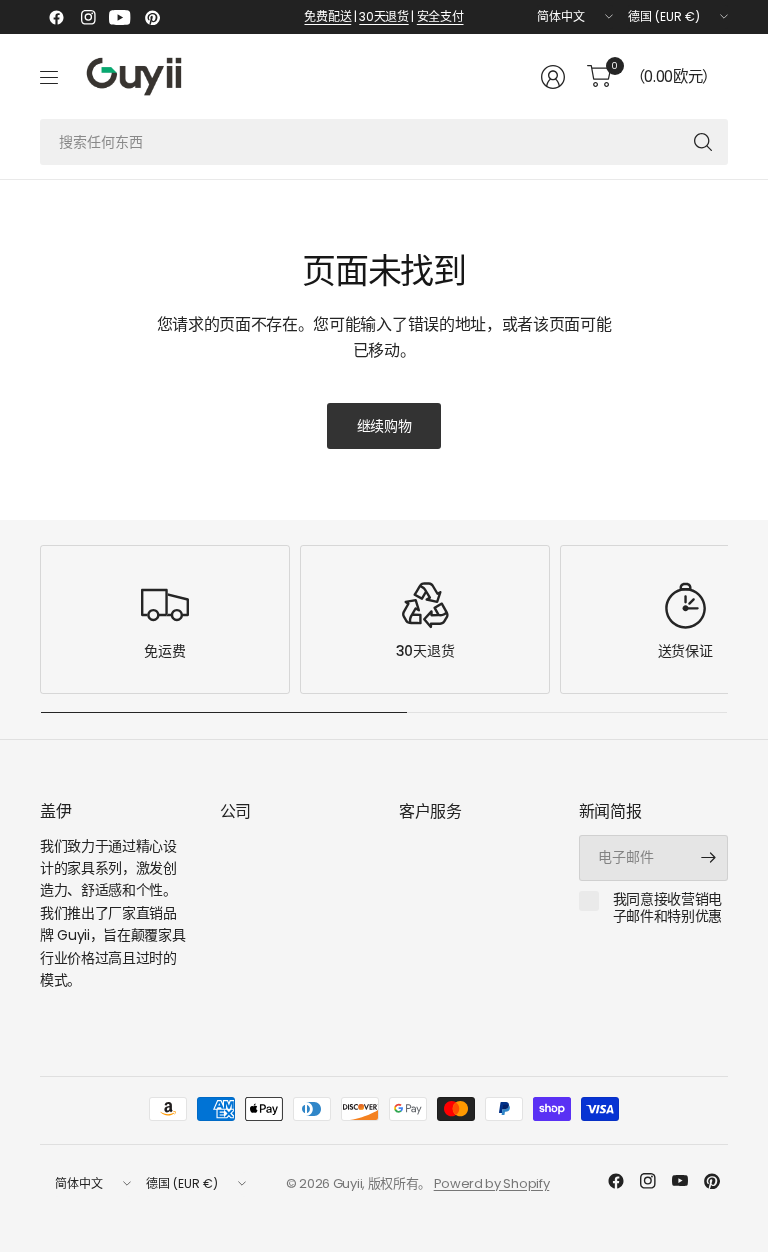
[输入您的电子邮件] (708, 858)
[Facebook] (56, 17)
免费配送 (327, 16)
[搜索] (703, 142)
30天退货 (383, 16)
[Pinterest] (152, 17)
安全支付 (440, 16)
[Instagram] (88, 17)
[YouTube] (120, 17)
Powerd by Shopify (492, 1183)
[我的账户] (553, 77)
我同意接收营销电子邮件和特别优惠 (667, 908)
